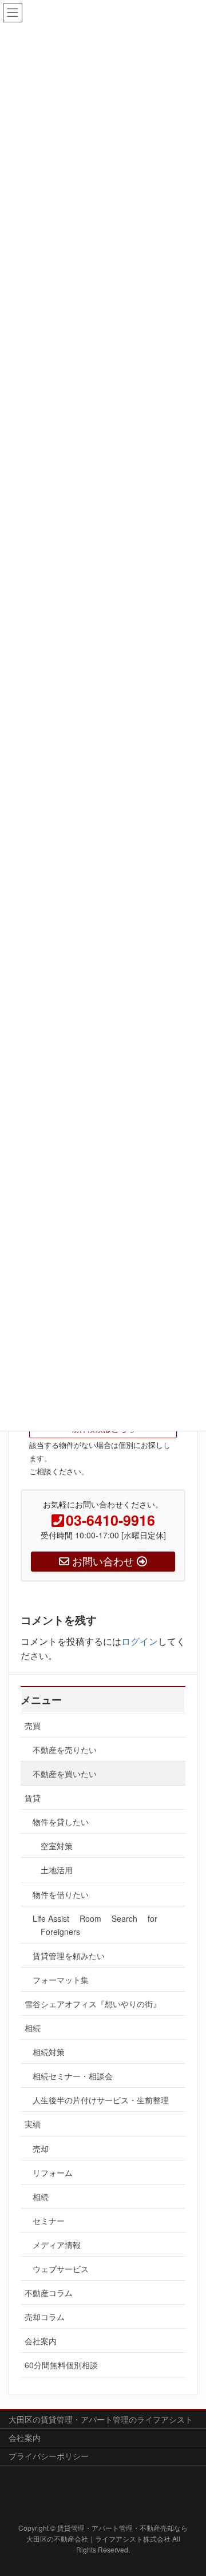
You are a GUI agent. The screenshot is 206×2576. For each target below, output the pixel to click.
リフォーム (53, 2173)
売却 (41, 2148)
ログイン (140, 1641)
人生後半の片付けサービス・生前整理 (105, 2100)
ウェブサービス (61, 2269)
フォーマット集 (61, 1980)
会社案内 (41, 2341)
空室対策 (57, 1846)
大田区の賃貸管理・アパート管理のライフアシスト (101, 2419)
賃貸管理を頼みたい (69, 1956)
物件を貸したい (61, 1822)
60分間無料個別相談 (61, 2365)
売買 (33, 1726)
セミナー (49, 2221)
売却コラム (45, 2317)
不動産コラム (49, 2293)
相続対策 (49, 2052)
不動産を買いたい (65, 1774)
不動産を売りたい (65, 1750)
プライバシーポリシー (49, 2456)
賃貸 (33, 1798)
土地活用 (57, 1870)
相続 (33, 2028)
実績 (33, 2124)
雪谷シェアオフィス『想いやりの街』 (93, 2004)
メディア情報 (57, 2245)
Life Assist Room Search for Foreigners (95, 1925)
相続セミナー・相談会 (73, 2076)
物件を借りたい (61, 1894)
